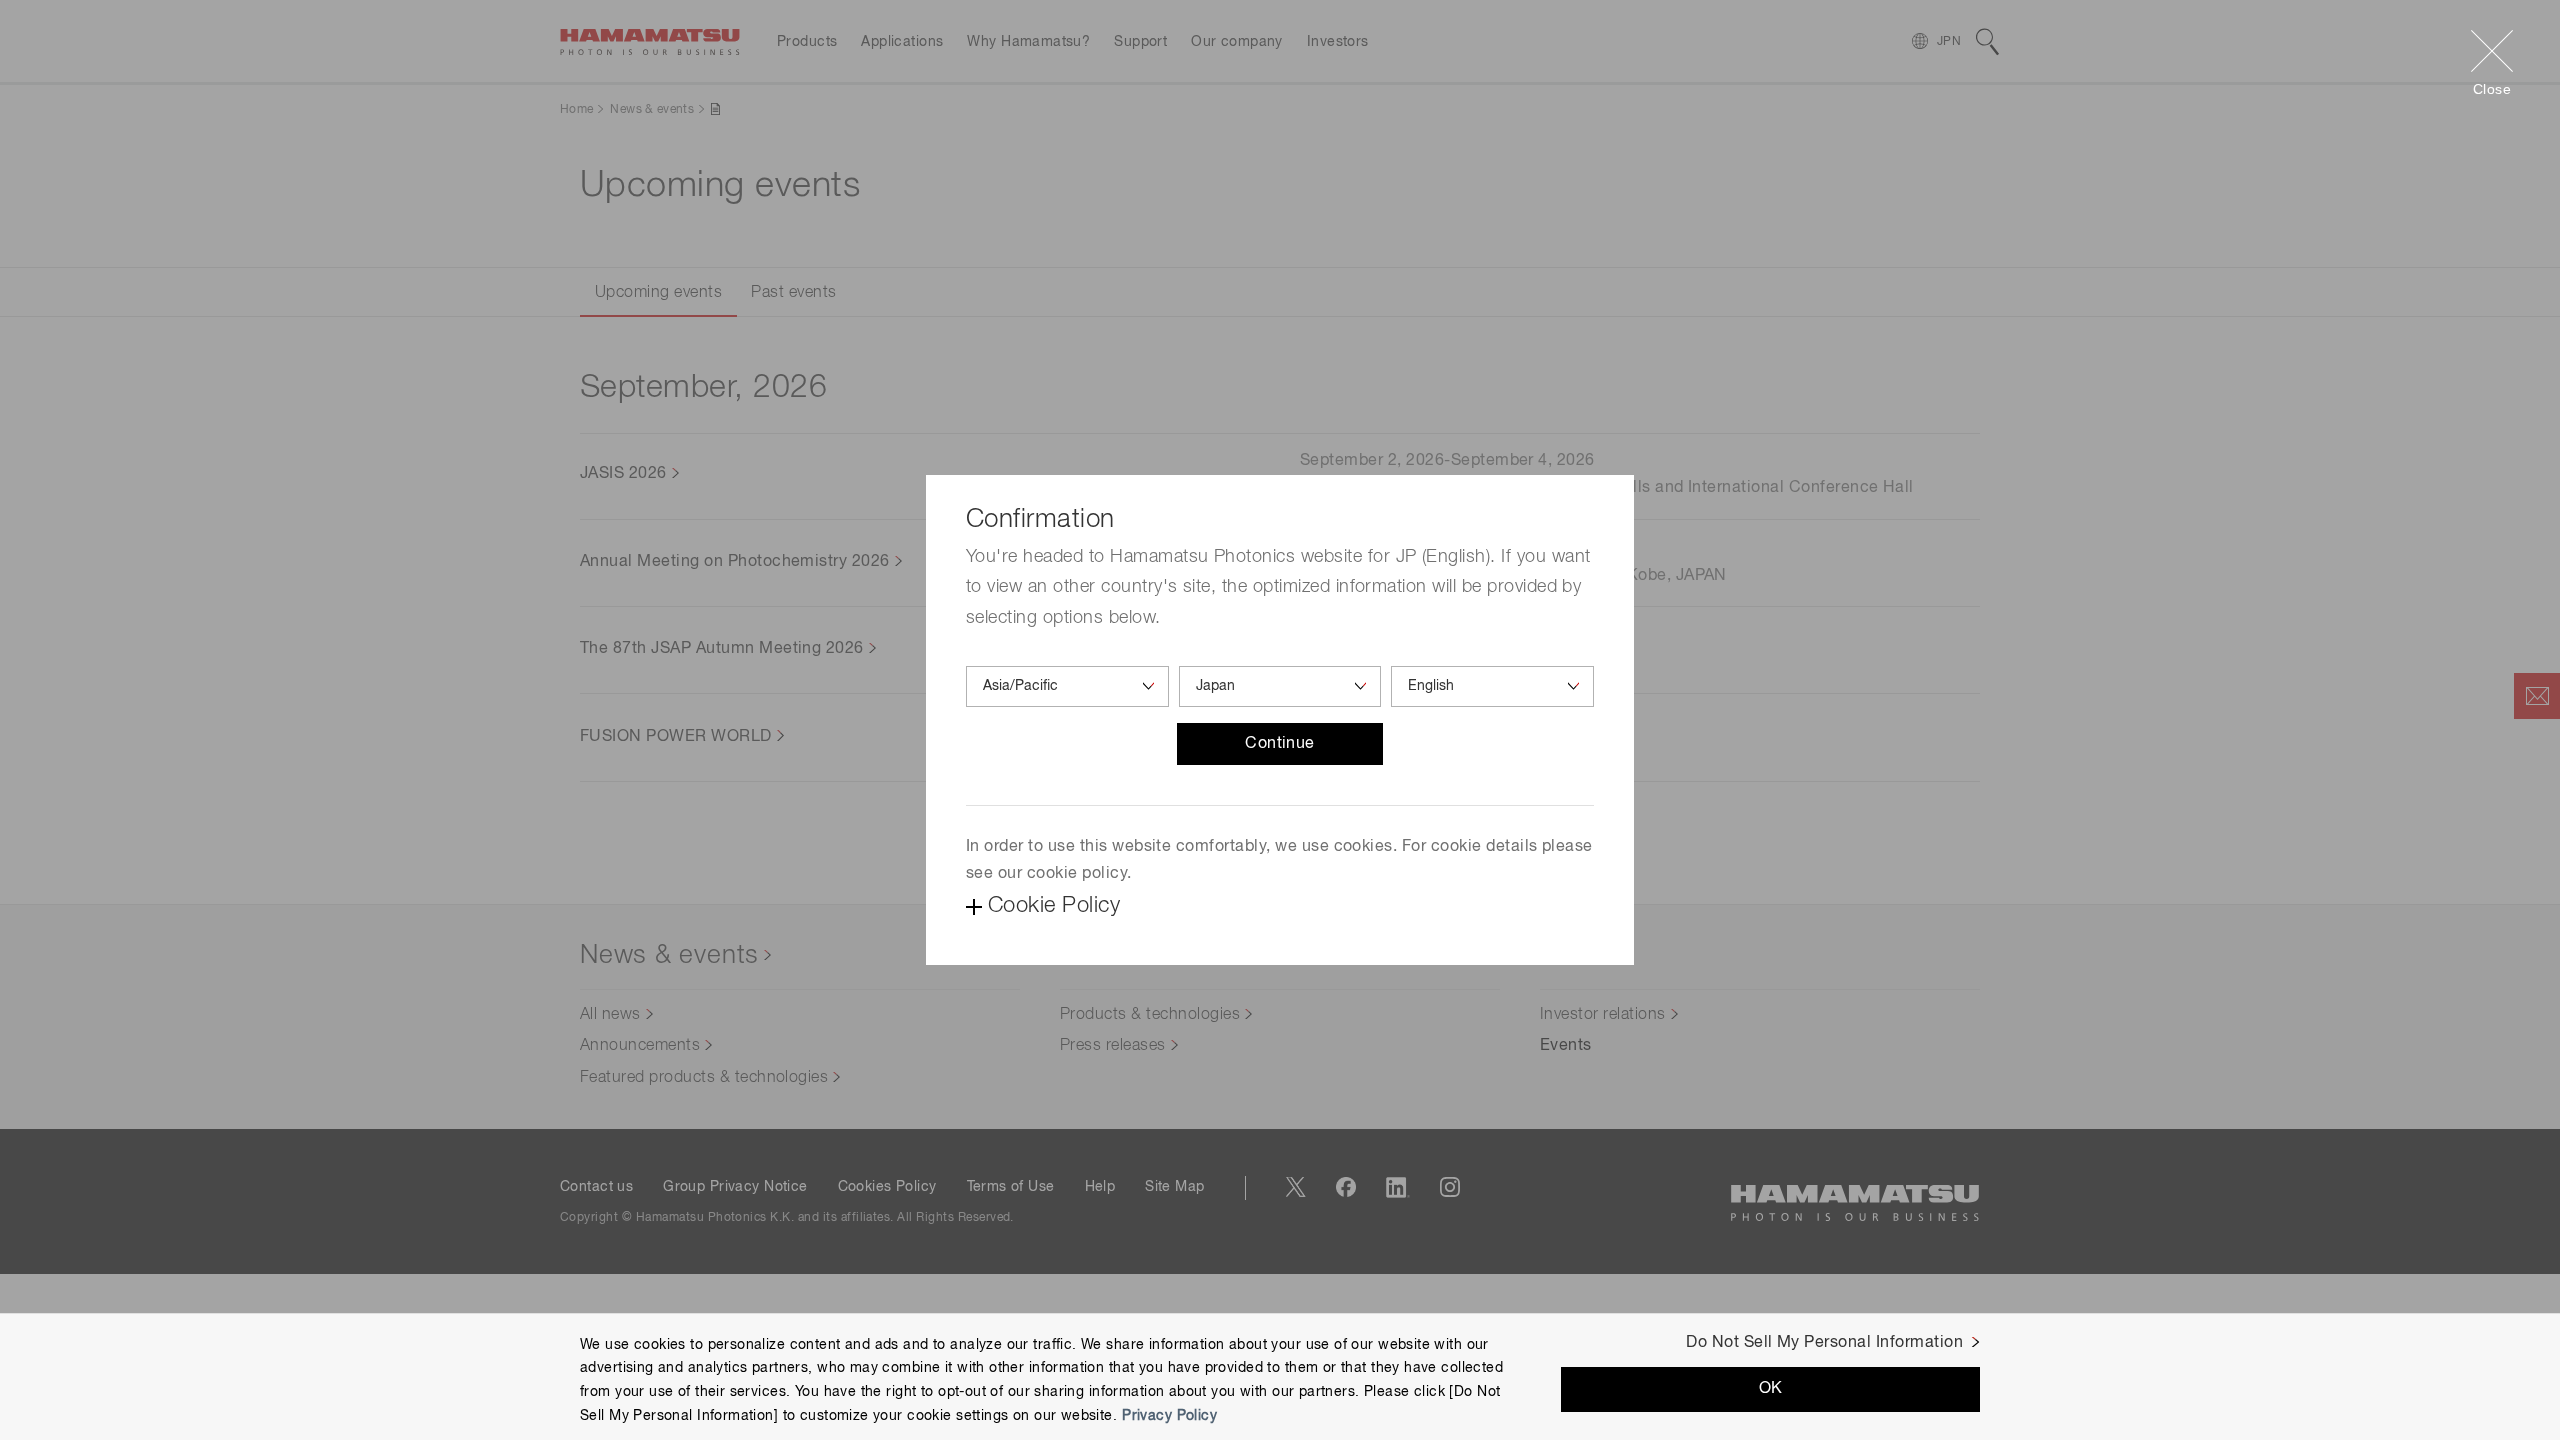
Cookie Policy (1054, 906)
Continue (1280, 744)
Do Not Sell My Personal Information (1824, 1343)
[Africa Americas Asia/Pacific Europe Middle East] (1067, 686)
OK (1771, 1389)
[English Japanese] (1492, 686)
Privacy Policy (1169, 1416)
